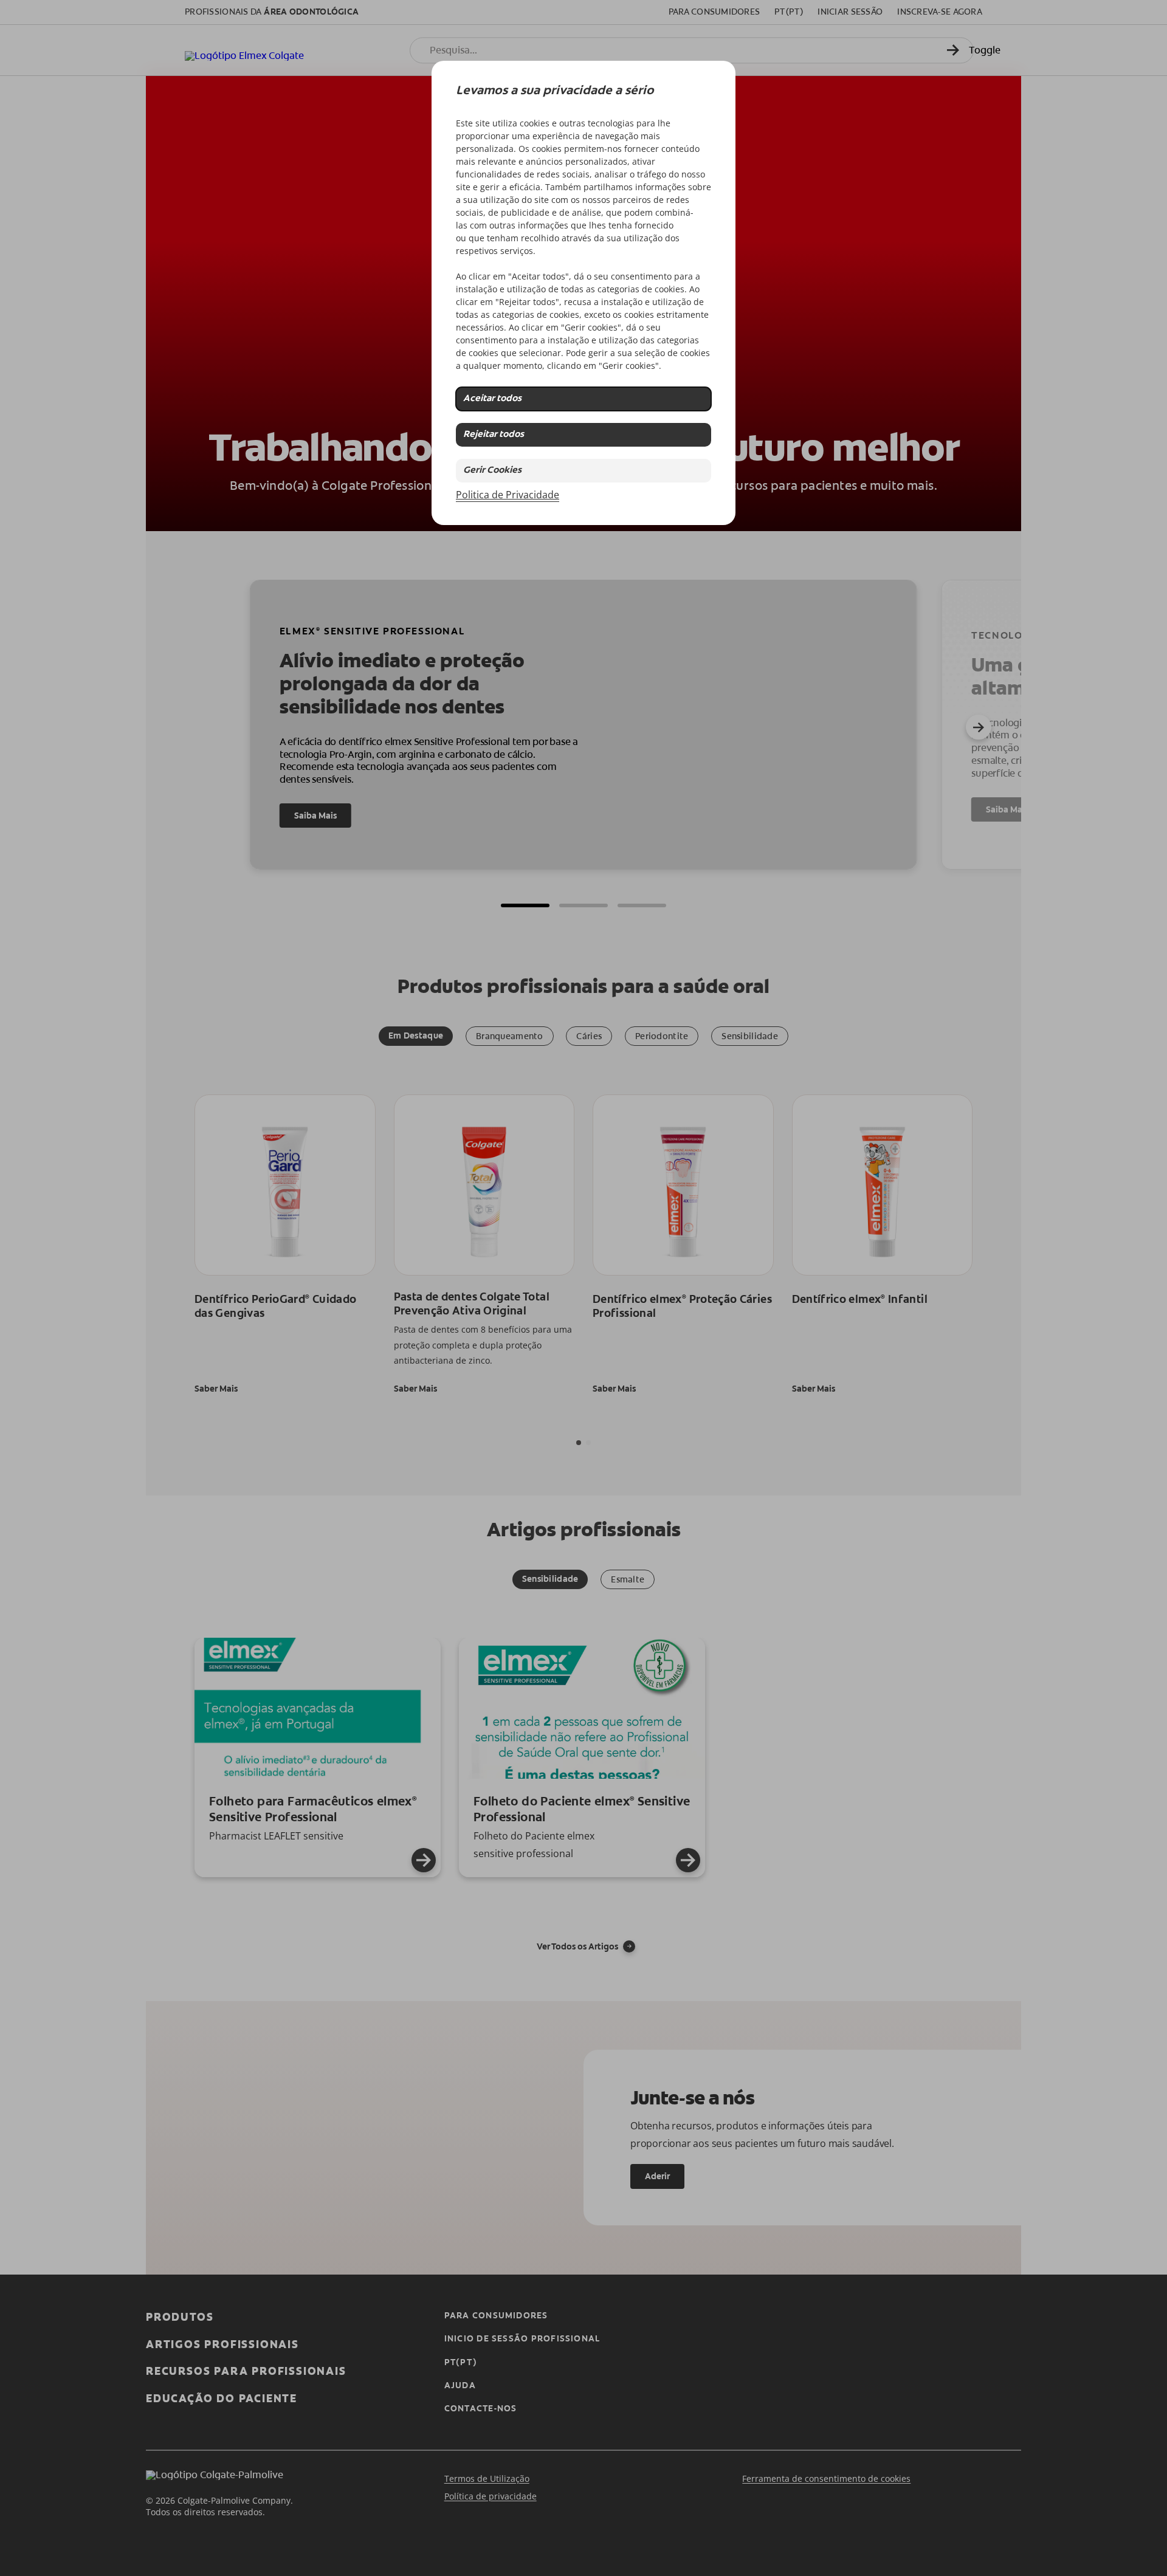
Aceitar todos (492, 399)
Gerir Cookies (492, 471)
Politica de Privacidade (508, 495)
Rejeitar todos (494, 435)
